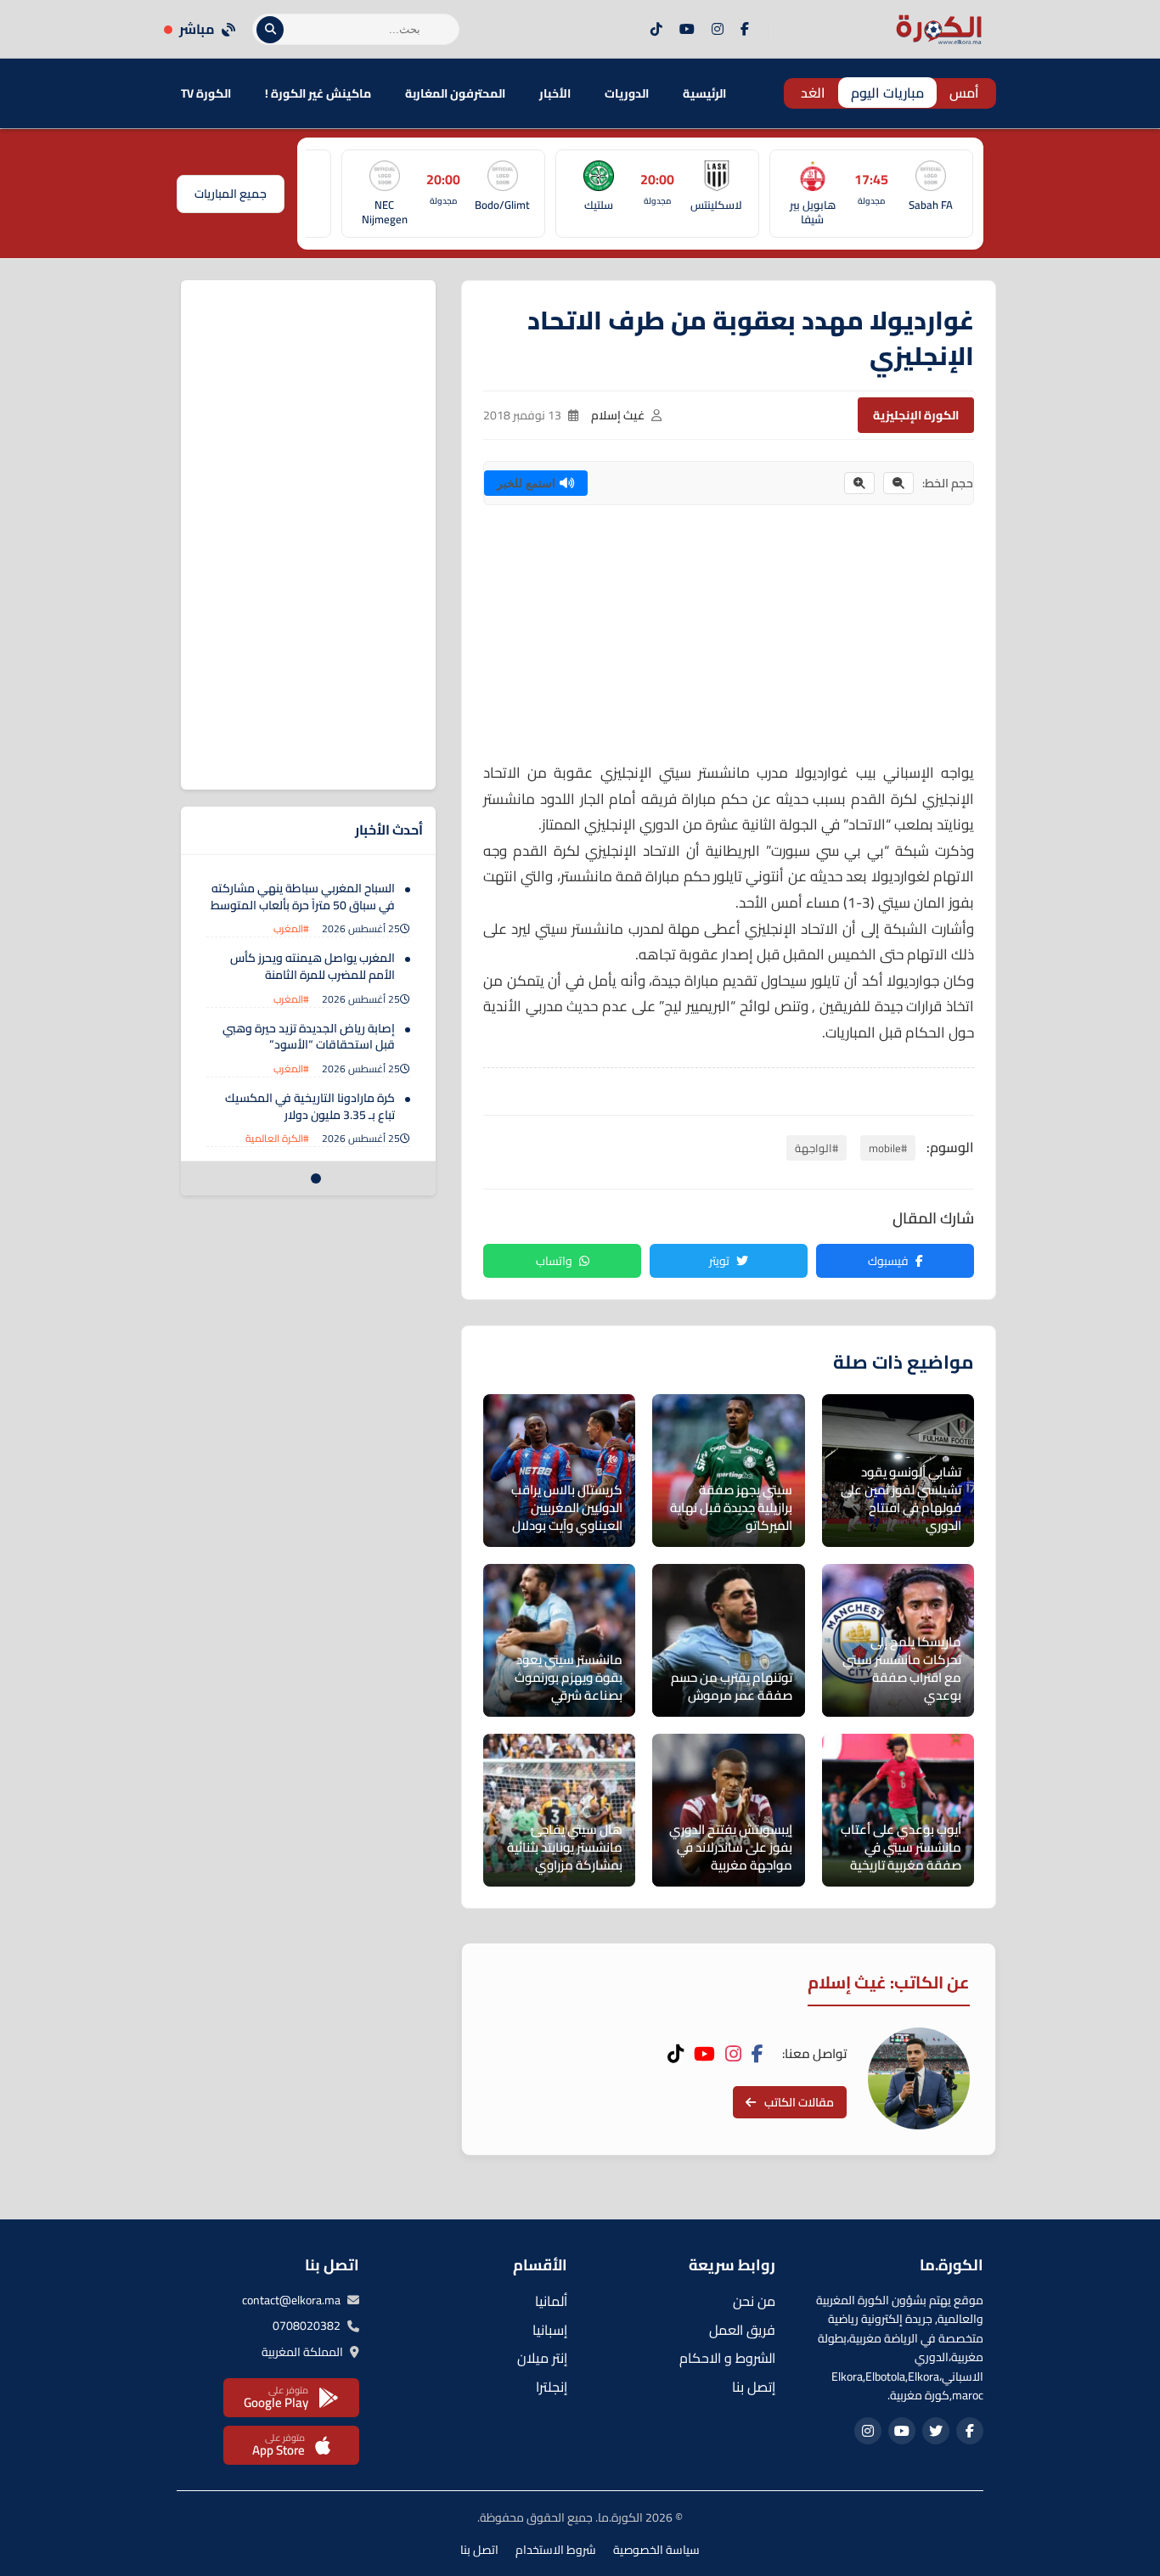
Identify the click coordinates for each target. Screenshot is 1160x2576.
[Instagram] (718, 30)
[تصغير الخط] (898, 483)
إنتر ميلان (542, 2358)
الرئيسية (704, 93)
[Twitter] (936, 2431)
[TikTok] (656, 30)
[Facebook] (745, 30)
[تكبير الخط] (859, 483)
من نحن (754, 2301)
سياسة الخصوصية (656, 2550)
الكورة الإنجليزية (916, 415)
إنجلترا (552, 2387)
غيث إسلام (618, 415)
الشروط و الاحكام (727, 2358)
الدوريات (627, 93)
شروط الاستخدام (556, 2550)
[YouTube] (687, 30)
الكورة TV (206, 93)
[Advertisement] (729, 641)
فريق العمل (742, 2330)
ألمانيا (551, 2301)
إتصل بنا (754, 2387)
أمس (964, 93)
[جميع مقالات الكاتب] (919, 2078)
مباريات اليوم (887, 93)
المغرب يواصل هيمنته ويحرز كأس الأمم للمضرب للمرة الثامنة (313, 966)
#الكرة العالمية (277, 1138)
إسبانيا (550, 2330)
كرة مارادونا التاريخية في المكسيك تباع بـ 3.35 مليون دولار (310, 1106)
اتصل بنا (479, 2550)
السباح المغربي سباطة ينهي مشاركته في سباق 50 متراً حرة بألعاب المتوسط (303, 897)
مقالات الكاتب (799, 2102)
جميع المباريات (231, 194)
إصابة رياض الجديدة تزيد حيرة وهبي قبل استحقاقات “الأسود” (309, 1037)
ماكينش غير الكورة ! (318, 93)
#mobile (888, 1148)
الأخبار (555, 93)
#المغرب (291, 928)
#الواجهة (817, 1148)
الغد (813, 93)
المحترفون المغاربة (455, 93)
